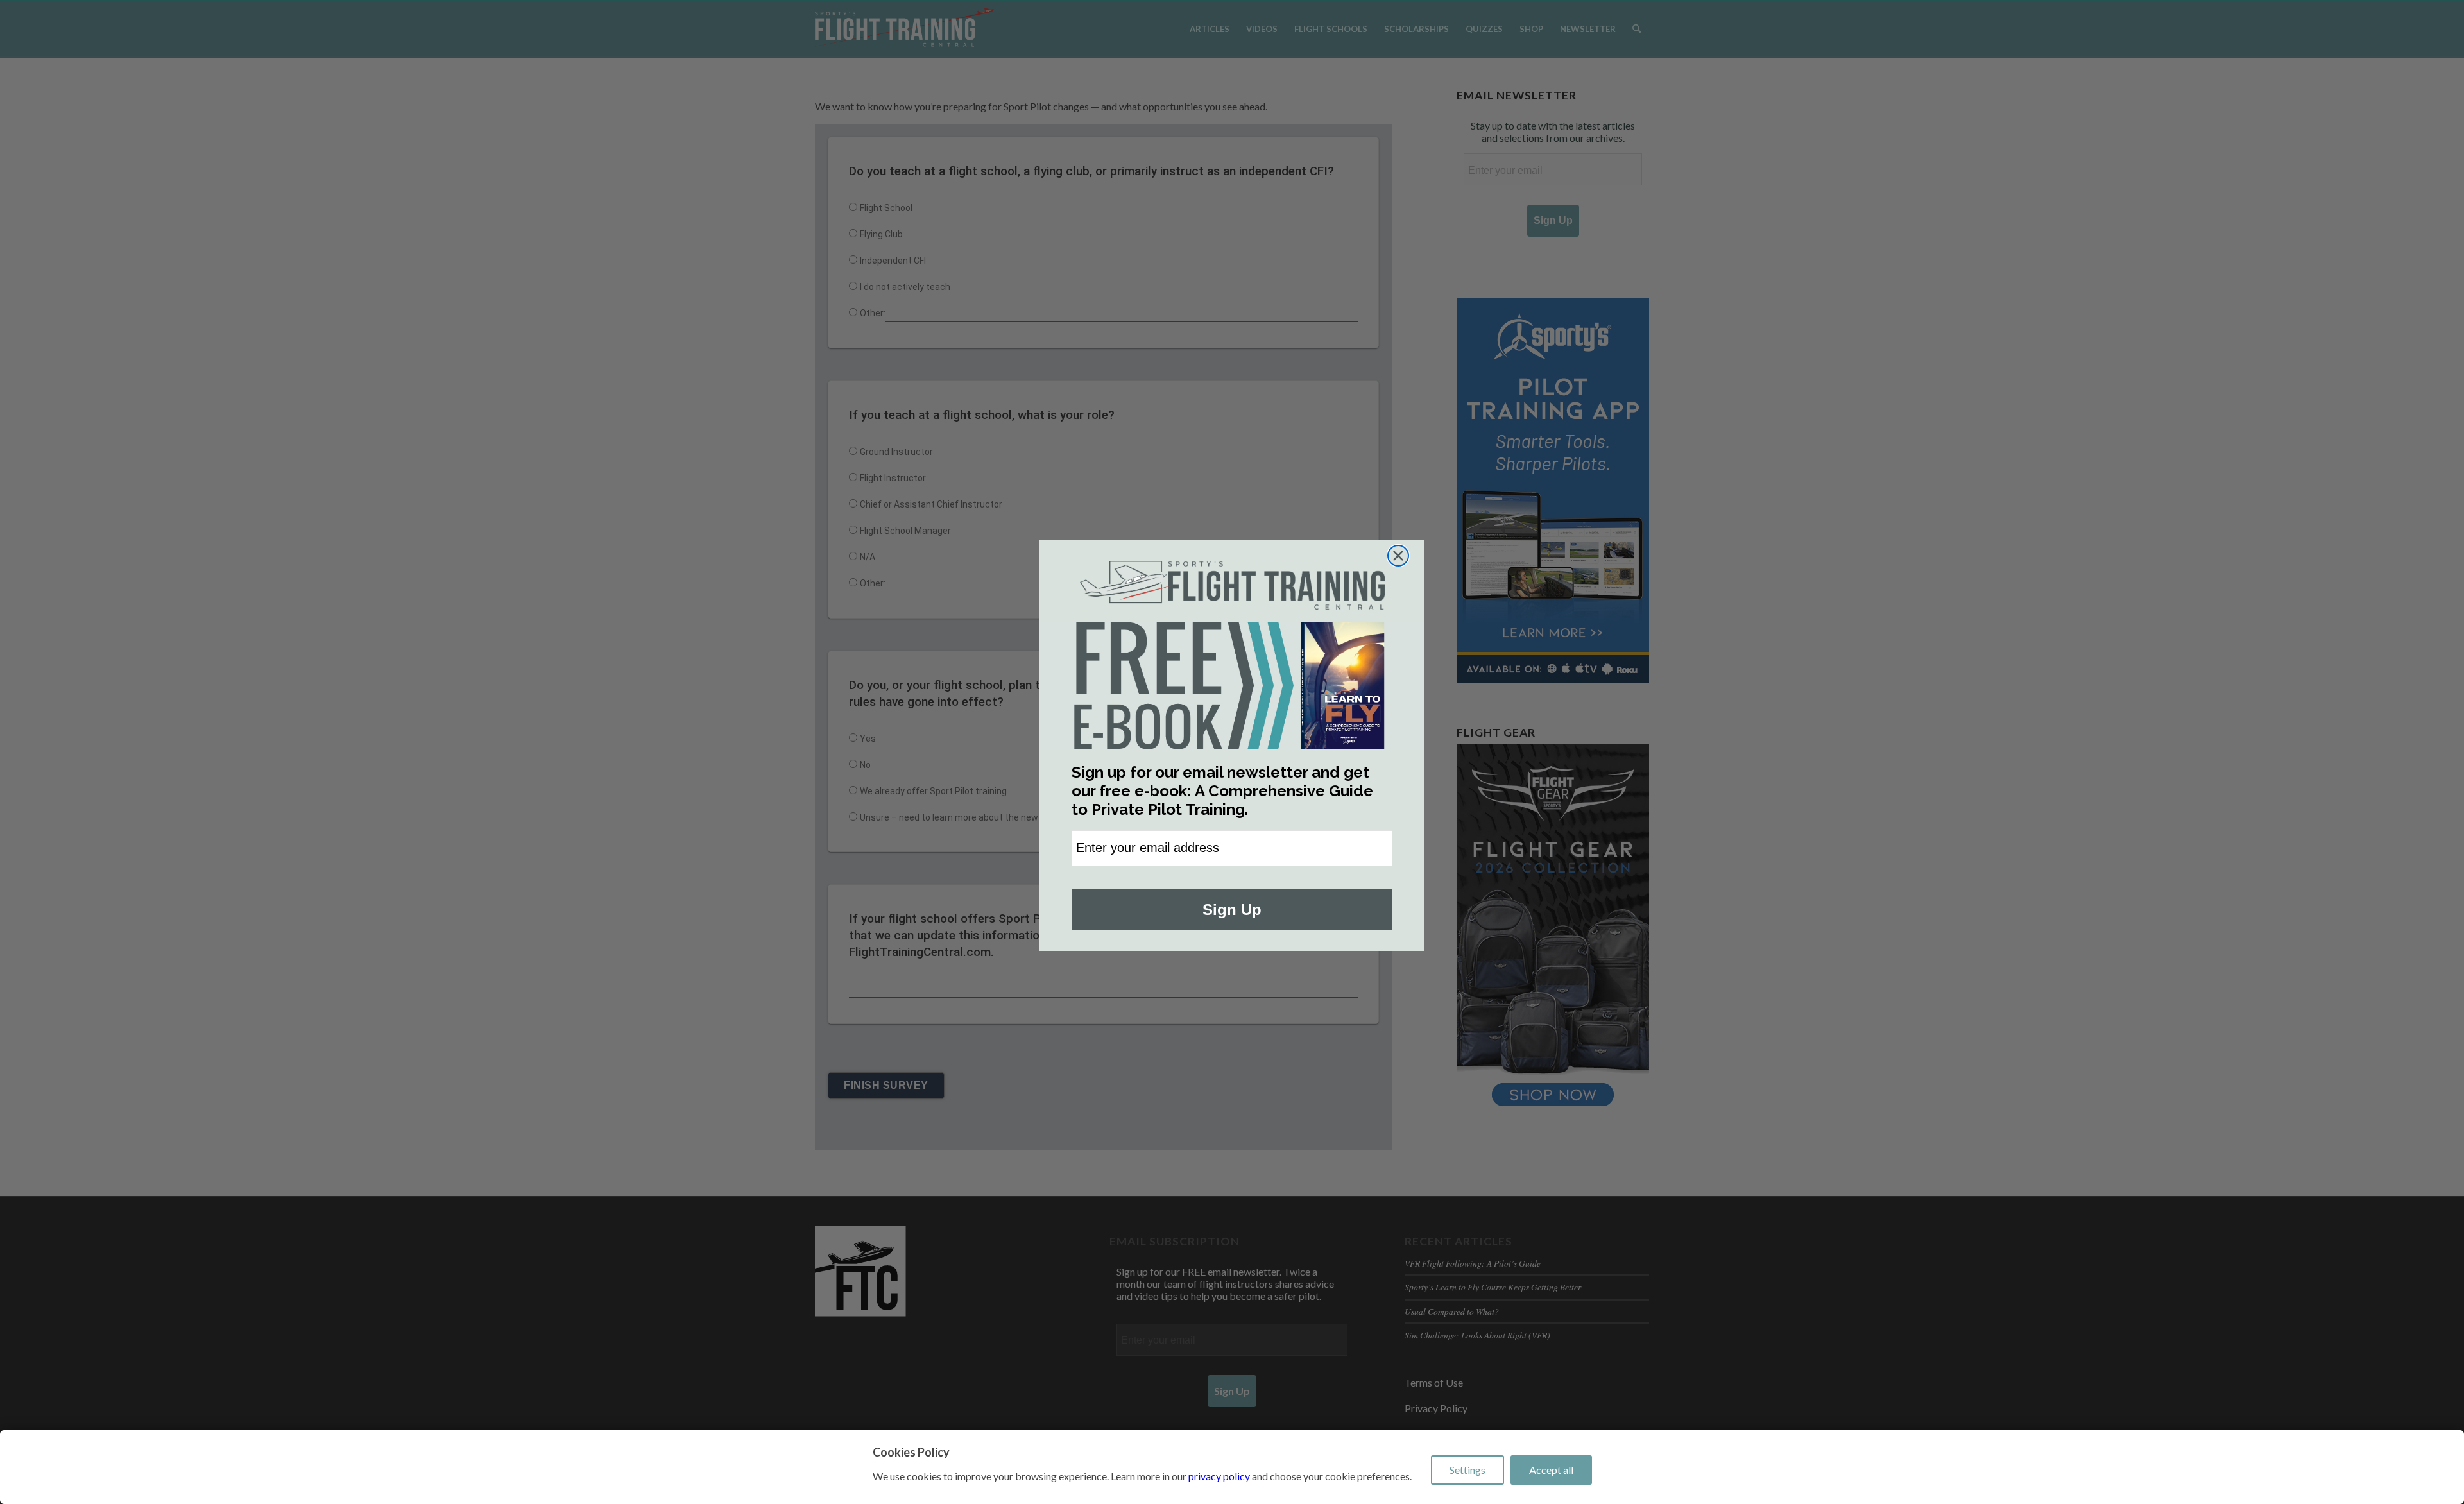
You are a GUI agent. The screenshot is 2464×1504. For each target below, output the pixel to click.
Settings (1467, 1470)
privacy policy (1219, 1476)
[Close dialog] (1398, 556)
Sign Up (1232, 910)
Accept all (1551, 1470)
